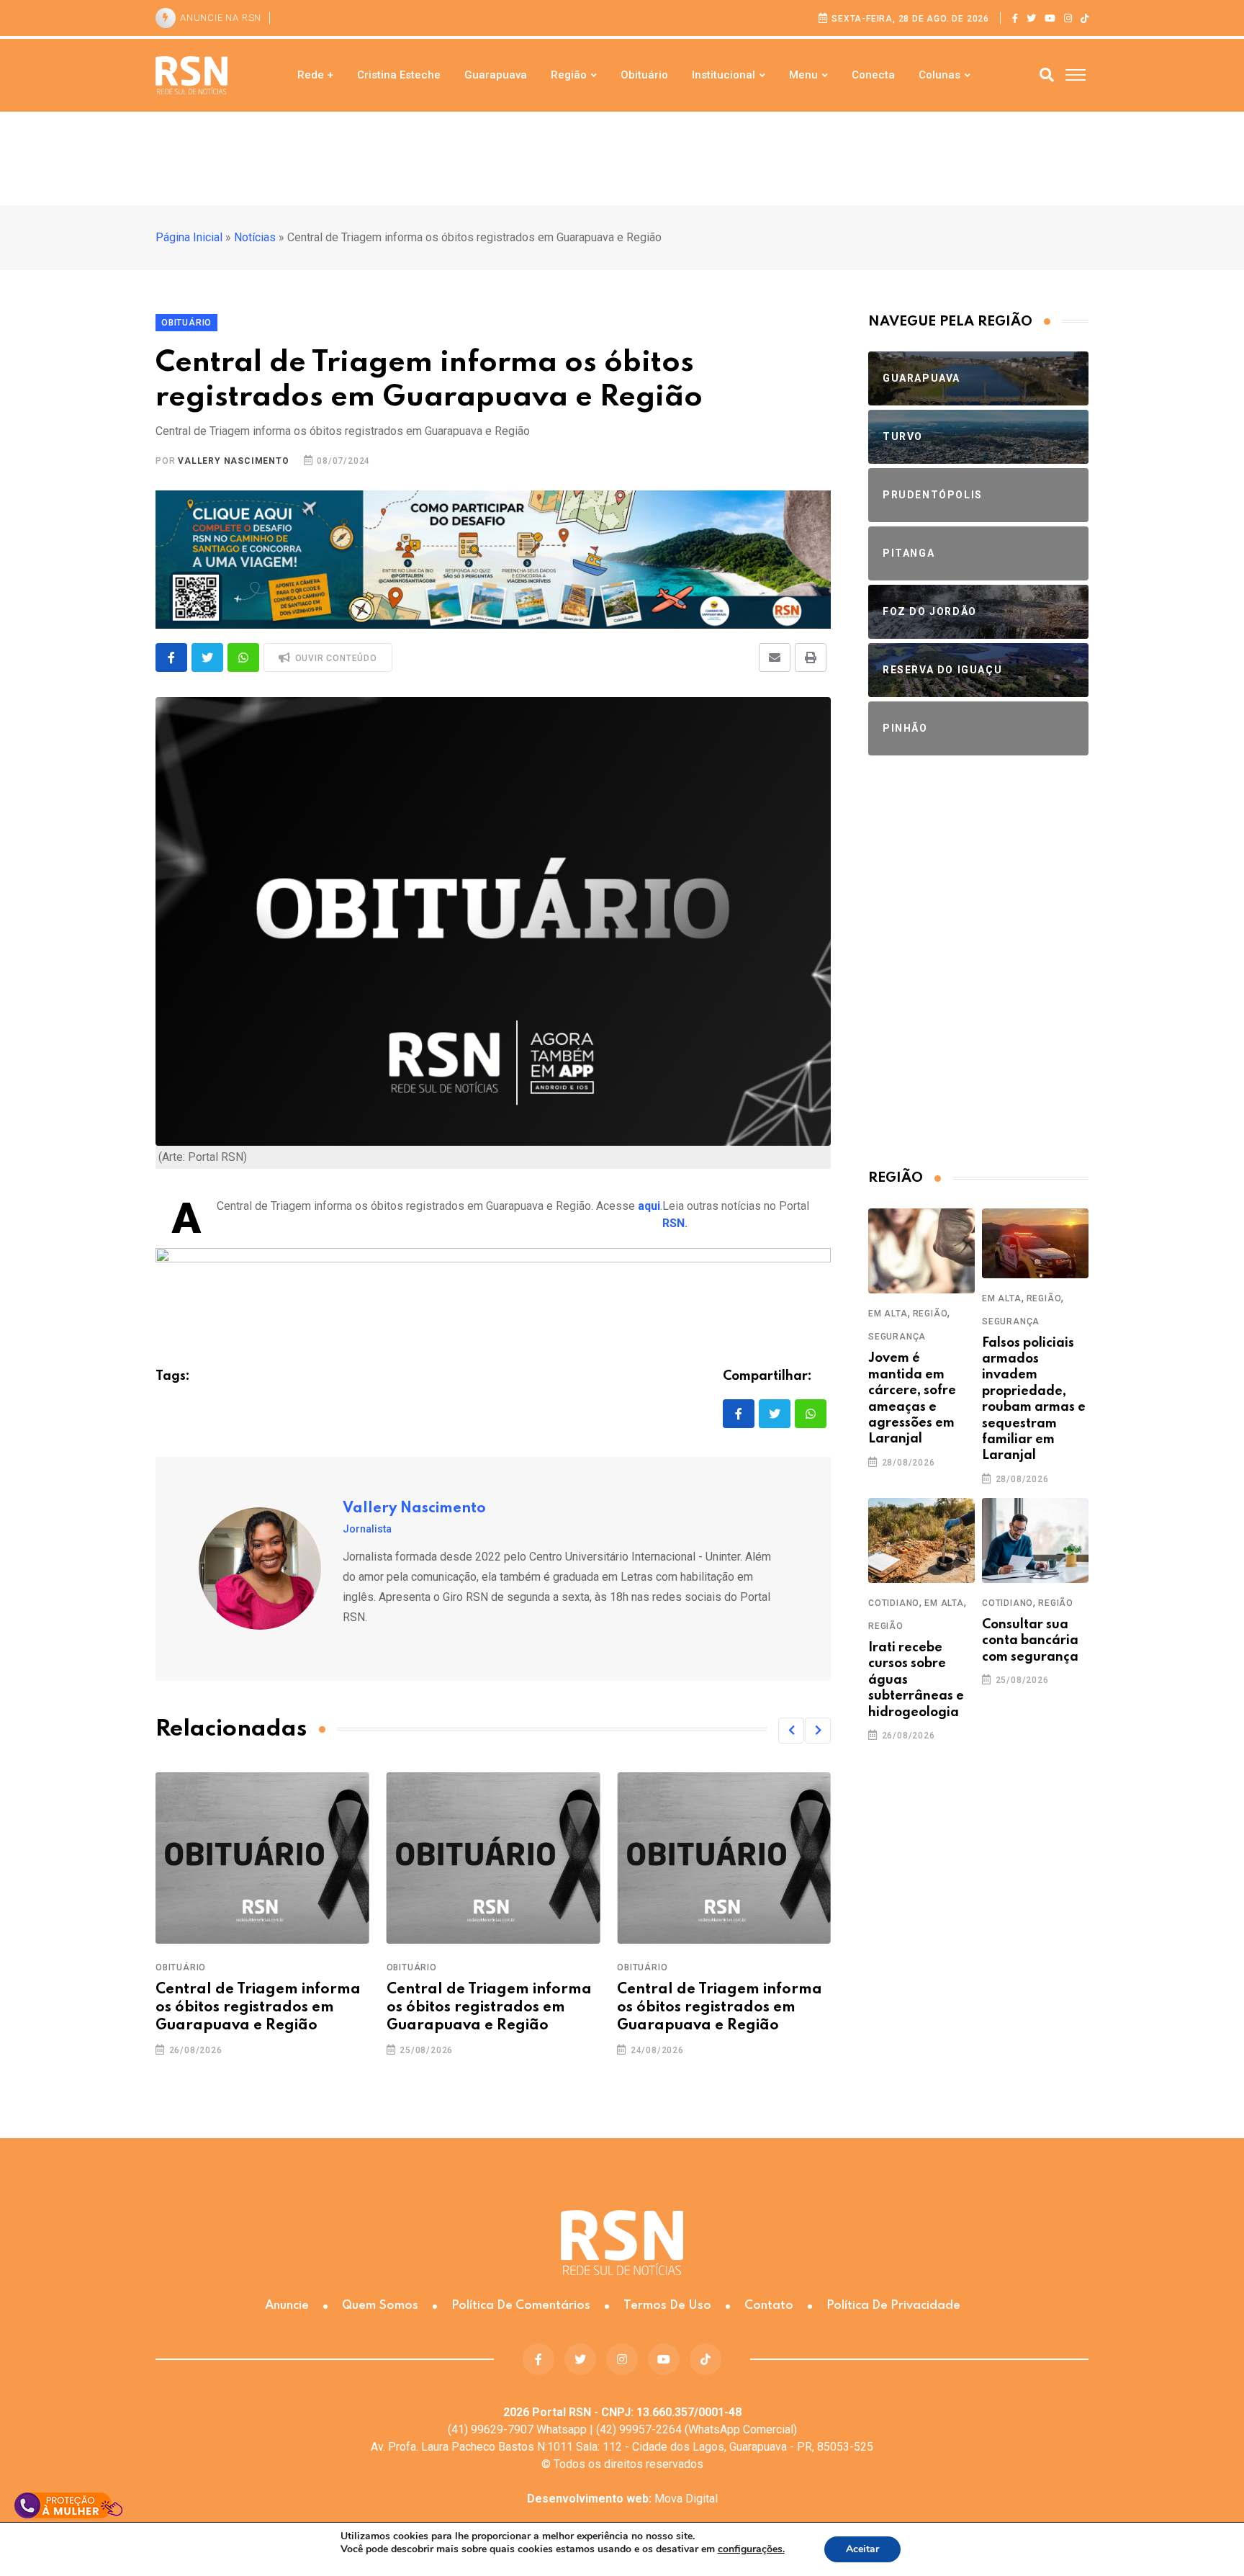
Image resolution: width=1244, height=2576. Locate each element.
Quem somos (380, 2306)
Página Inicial (189, 237)
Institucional (724, 75)
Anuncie (287, 2306)
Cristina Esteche (399, 75)
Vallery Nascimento (233, 461)
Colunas (939, 75)
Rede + (315, 75)
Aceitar (862, 2549)
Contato (769, 2306)
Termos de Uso (667, 2306)
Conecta (873, 75)
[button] (791, 1731)
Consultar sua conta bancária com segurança (1030, 1641)
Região (569, 75)
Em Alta (888, 1314)
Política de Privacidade (893, 2306)
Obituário (644, 75)
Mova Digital (622, 2499)
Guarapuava (496, 75)
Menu (803, 75)
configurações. (751, 2549)
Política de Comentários (521, 2306)
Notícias (255, 237)
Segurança (897, 1337)
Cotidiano (894, 1603)
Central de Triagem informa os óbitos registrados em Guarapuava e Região (258, 2008)
